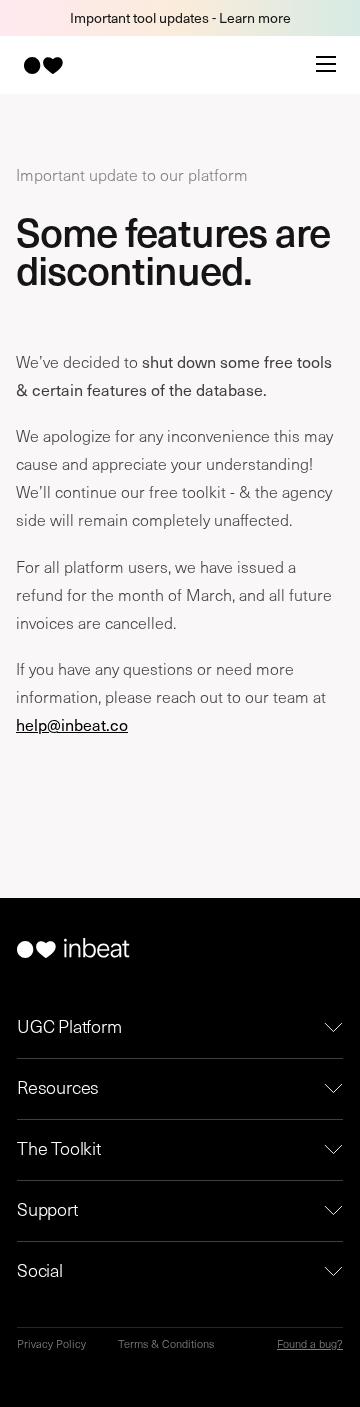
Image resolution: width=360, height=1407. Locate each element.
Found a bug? (310, 1343)
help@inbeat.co (72, 724)
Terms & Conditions (166, 1343)
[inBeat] (42, 65)
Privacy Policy (51, 1343)
